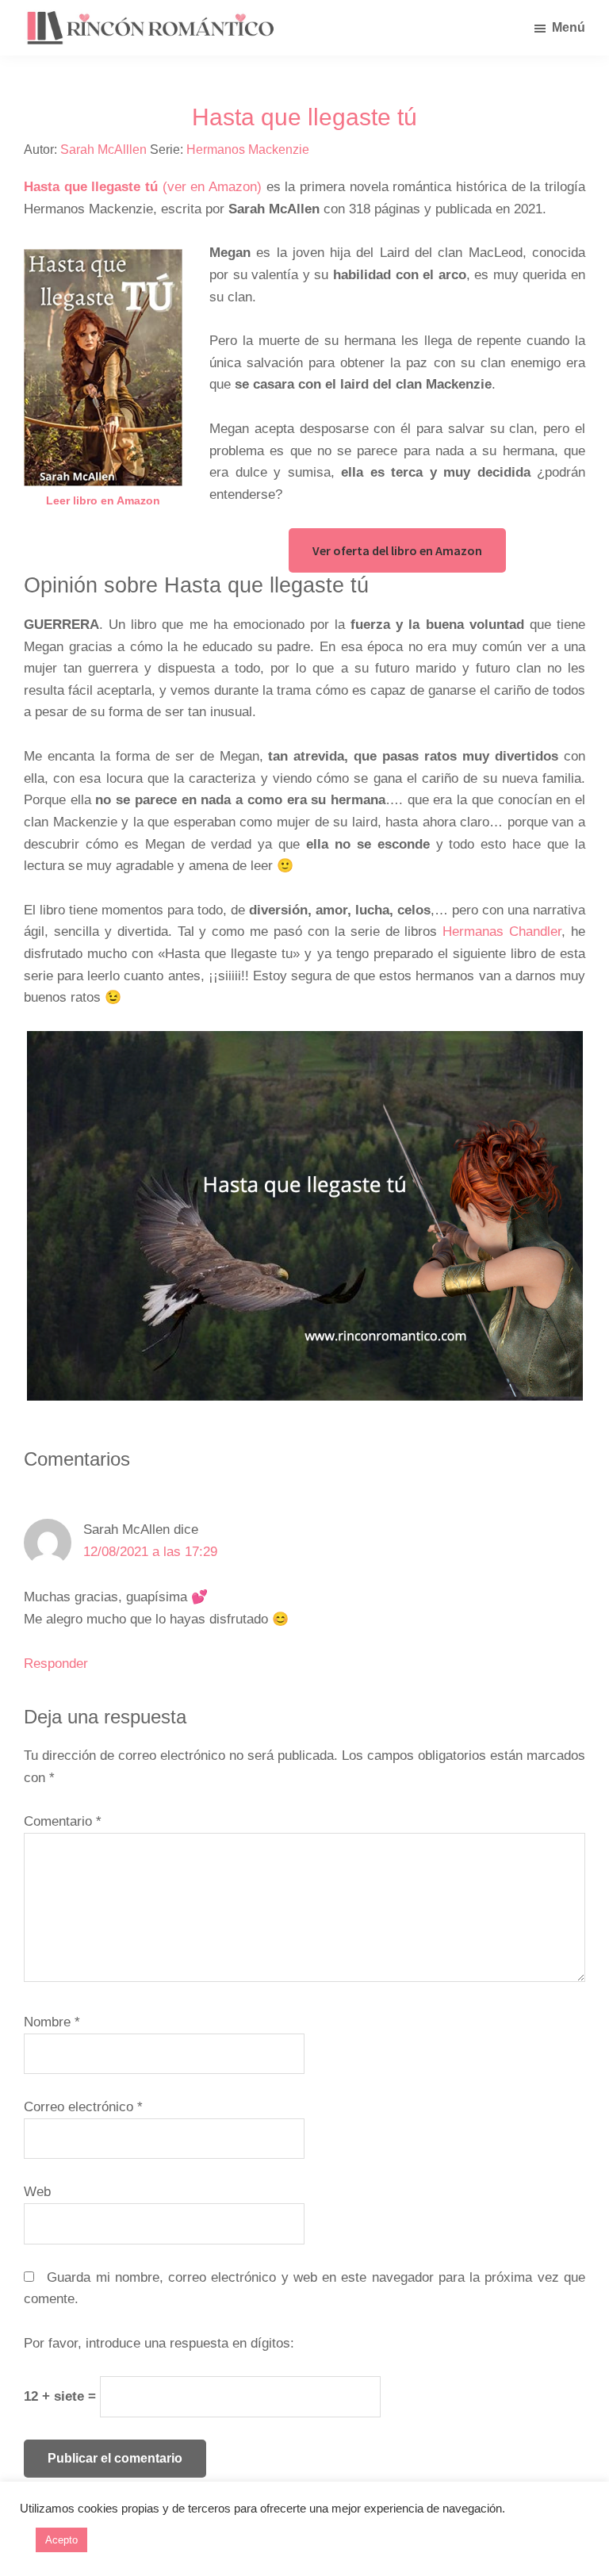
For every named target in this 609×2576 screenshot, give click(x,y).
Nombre (52, 2022)
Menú (569, 27)
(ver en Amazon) (143, 187)
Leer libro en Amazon (103, 500)
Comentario (63, 1821)
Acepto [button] (61, 2540)
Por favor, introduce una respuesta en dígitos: (159, 2343)
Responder (56, 1664)
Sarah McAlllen (103, 149)
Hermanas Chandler (502, 931)
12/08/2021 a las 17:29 (150, 1552)
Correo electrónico (83, 2107)
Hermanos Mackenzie (248, 149)
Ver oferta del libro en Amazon (397, 550)
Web (37, 2192)
